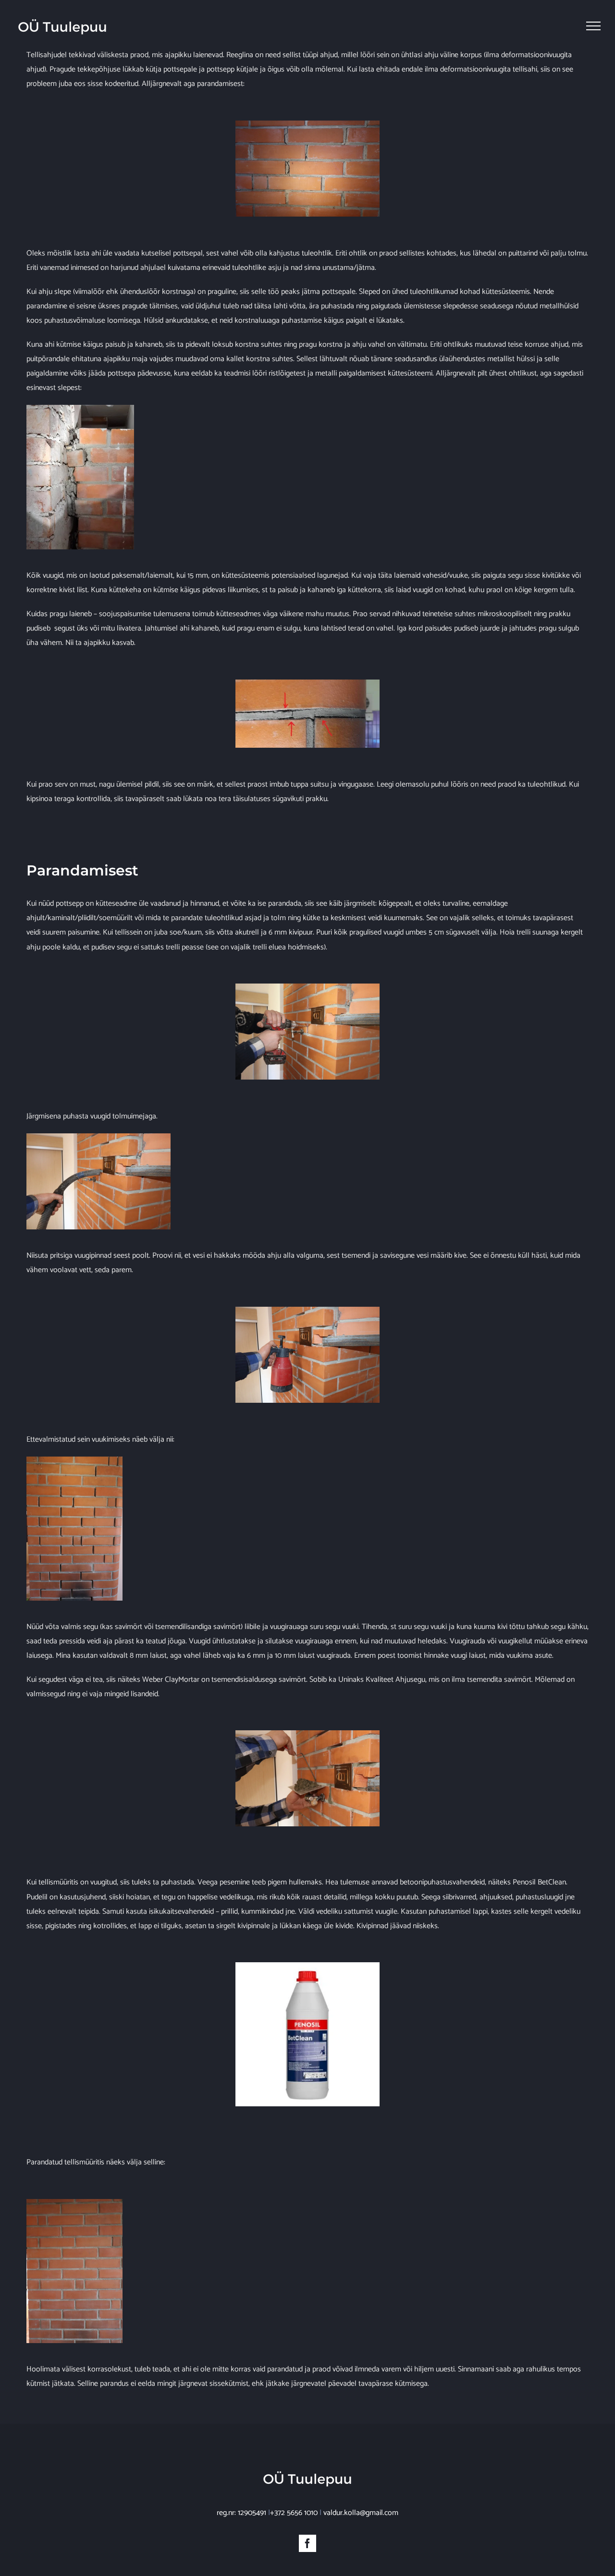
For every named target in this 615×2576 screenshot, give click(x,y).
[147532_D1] (307, 1966)
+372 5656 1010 (294, 2513)
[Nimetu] (307, 683)
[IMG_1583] (307, 1310)
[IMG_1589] (74, 2203)
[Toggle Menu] (593, 26)
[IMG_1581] (98, 1137)
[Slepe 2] (80, 408)
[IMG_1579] (74, 1460)
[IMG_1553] (307, 987)
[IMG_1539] (307, 124)
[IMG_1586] (307, 1734)
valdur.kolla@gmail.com (361, 2513)
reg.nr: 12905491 (241, 2513)
